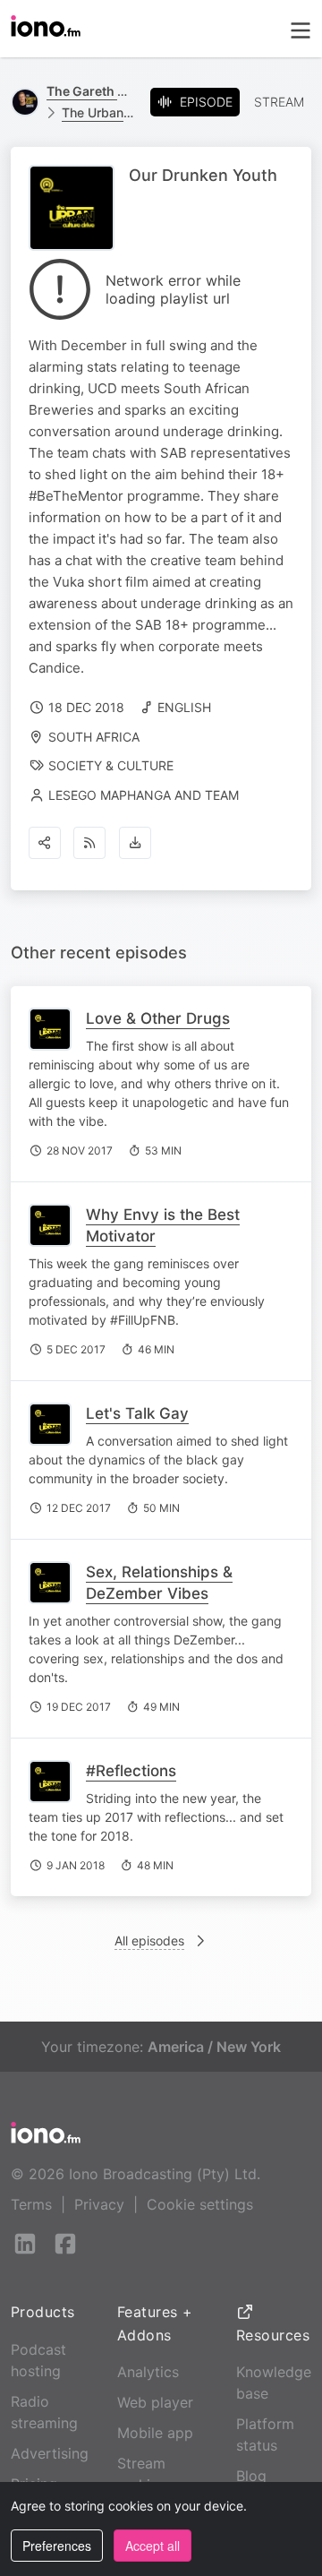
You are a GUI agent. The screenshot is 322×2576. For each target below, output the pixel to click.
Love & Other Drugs (158, 1018)
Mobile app (155, 2433)
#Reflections (131, 1771)
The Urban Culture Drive (99, 112)
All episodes (149, 1941)
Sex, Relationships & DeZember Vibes (159, 1583)
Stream (279, 102)
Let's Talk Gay (137, 1413)
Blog (251, 2476)
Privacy (99, 2204)
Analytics (148, 2372)
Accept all (153, 2546)
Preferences (57, 2546)
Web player (155, 2402)
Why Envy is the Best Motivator (163, 1225)
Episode (206, 102)
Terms (31, 2204)
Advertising (50, 2453)
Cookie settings (200, 2204)
